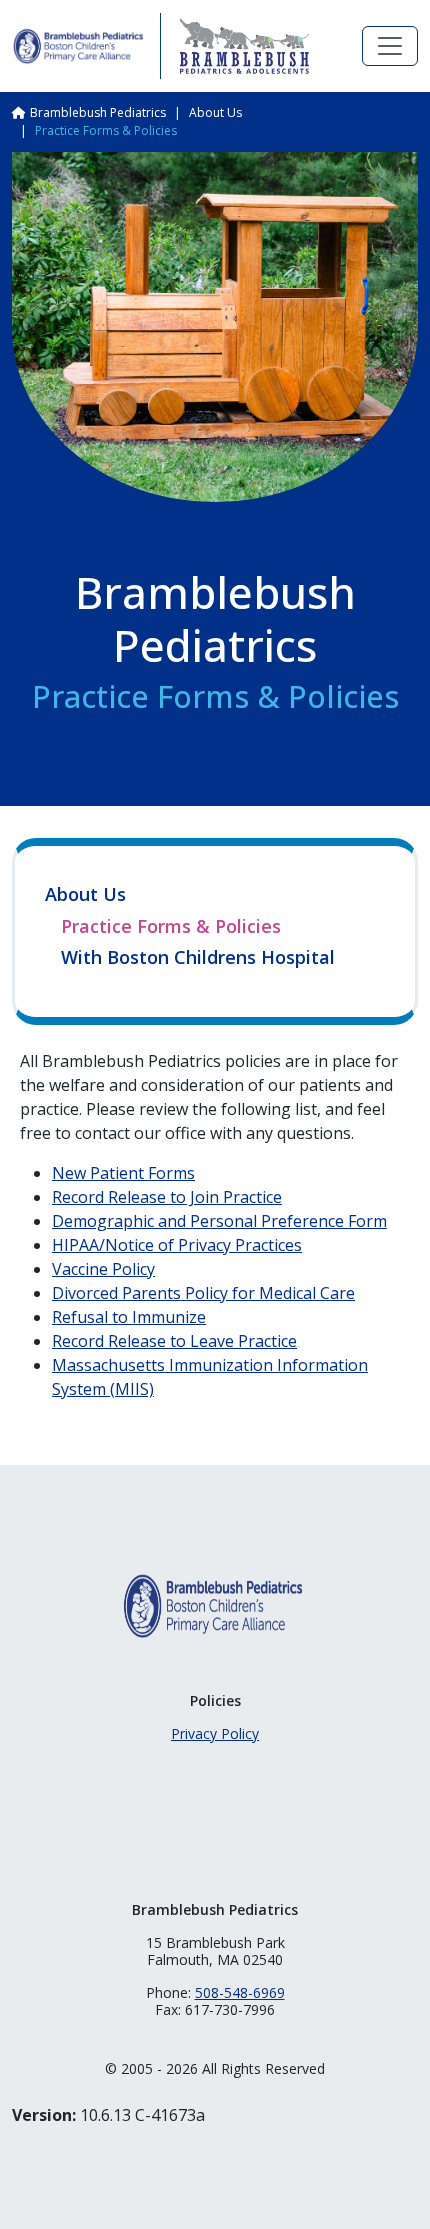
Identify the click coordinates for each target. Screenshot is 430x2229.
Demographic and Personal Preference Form (219, 1221)
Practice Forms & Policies (171, 927)
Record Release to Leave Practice (174, 1341)
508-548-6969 (240, 1992)
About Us (215, 112)
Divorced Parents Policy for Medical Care (203, 1293)
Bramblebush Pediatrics (98, 112)
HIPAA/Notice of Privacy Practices (177, 1245)
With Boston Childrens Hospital (198, 958)
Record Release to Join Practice (167, 1197)
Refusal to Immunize (129, 1317)
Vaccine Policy (103, 1269)
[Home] (78, 45)
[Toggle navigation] (390, 46)
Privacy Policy (215, 1733)
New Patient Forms (123, 1173)
